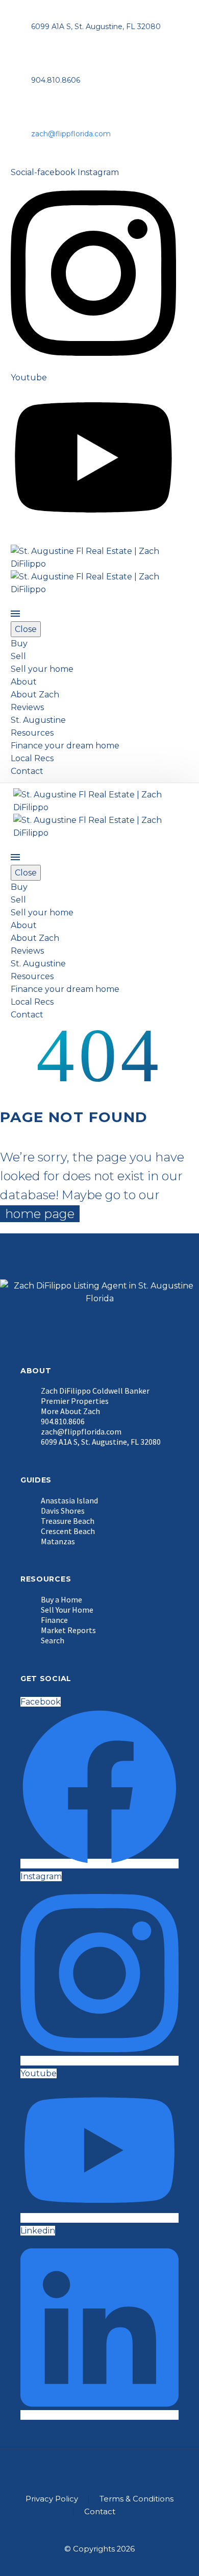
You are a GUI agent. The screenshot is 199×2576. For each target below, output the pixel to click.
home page (40, 1214)
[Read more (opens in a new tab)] (99, 1288)
